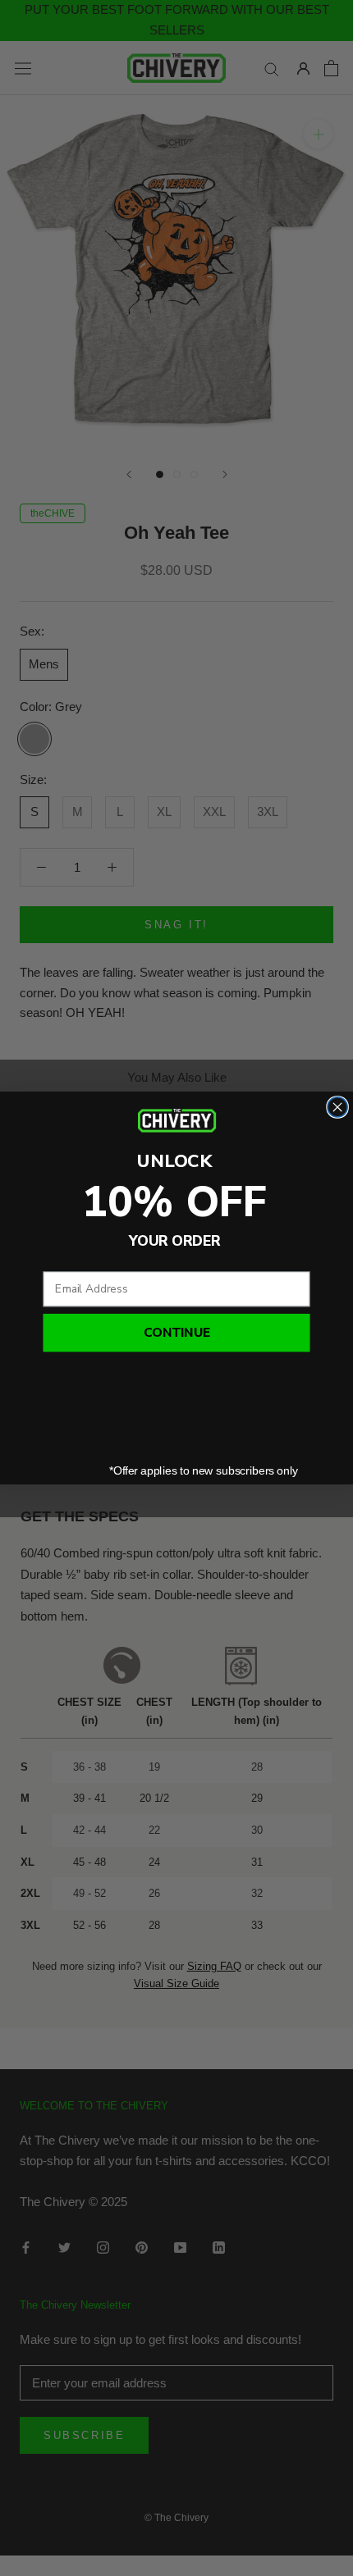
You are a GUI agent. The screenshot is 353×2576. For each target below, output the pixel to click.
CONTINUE (177, 1333)
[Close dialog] (337, 1107)
